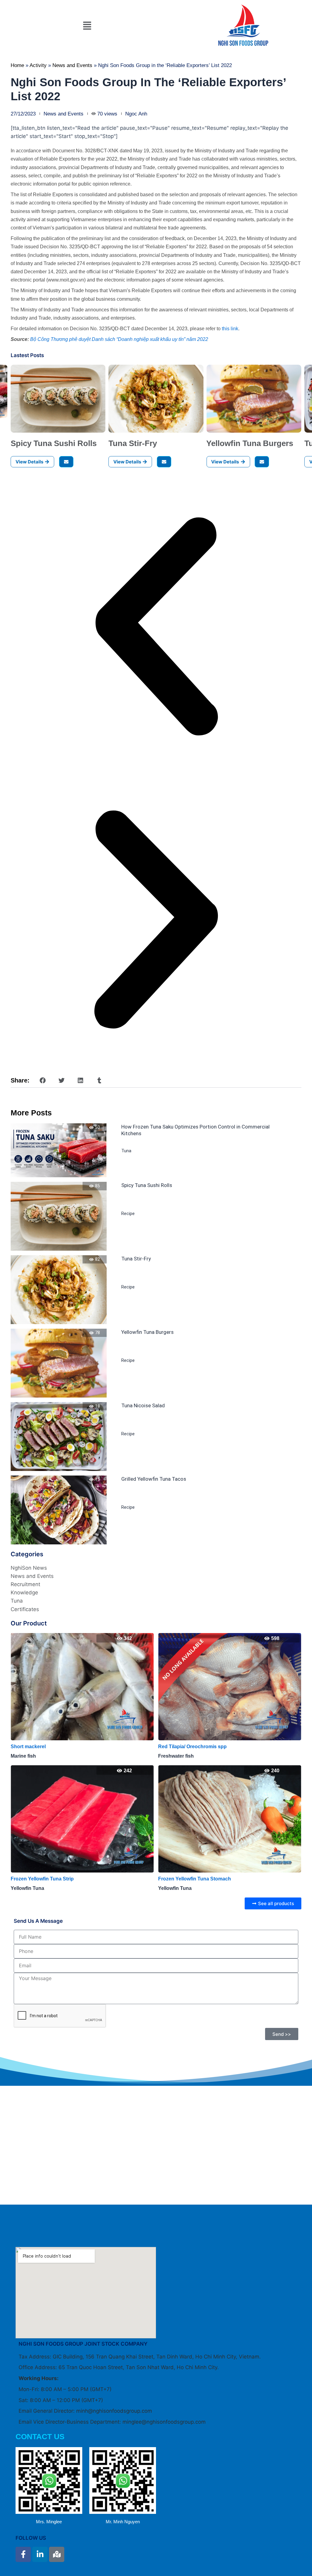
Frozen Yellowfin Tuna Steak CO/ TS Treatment (212, 1879)
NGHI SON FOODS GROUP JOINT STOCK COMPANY (83, 2344)
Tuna (126, 1151)
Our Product (29, 1623)
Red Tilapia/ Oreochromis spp (45, 1747)
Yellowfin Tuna (27, 1888)
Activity (38, 65)
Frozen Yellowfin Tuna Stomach (47, 1879)
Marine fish (171, 1756)
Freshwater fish (28, 1756)
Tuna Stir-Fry (133, 443)
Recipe (128, 1214)
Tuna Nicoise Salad (143, 1405)
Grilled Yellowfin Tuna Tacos (154, 1479)
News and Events (72, 65)
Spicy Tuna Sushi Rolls (54, 443)
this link (230, 329)
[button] (87, 26)
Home (17, 65)
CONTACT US (40, 2436)
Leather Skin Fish (178, 1747)
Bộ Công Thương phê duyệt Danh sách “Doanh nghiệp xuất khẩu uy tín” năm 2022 (119, 339)
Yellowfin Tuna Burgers (250, 443)
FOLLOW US (31, 2538)
